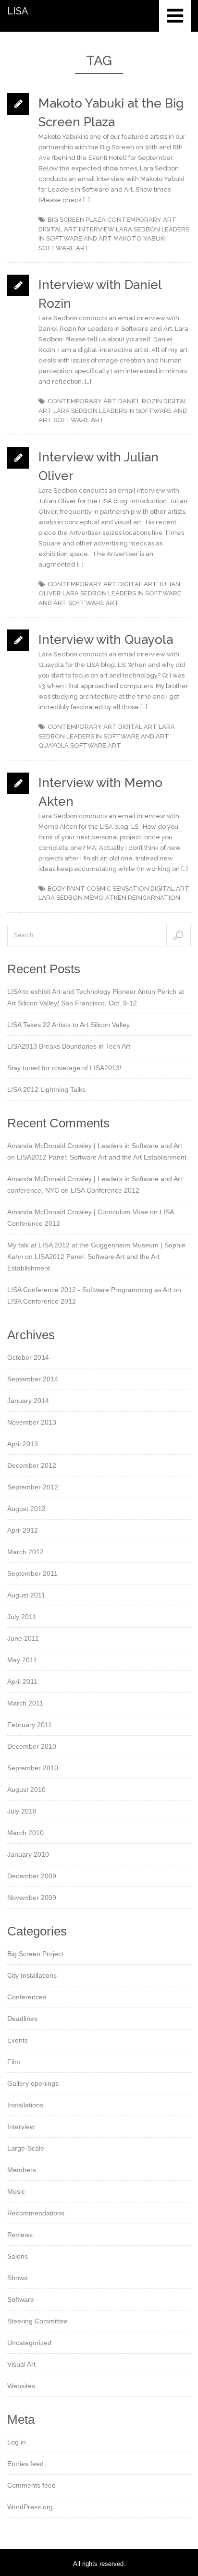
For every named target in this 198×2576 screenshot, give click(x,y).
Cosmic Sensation (118, 889)
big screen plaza (77, 220)
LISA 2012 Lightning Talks (46, 1089)
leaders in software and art (118, 736)
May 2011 (22, 1660)
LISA (18, 11)
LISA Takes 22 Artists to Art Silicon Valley (68, 1025)
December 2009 (32, 1876)
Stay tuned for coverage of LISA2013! (64, 1068)
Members (22, 2170)
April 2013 (23, 1444)
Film (14, 2062)
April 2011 (22, 1681)
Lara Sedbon (138, 229)
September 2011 (32, 1573)
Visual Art (21, 2364)
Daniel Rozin (140, 401)
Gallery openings (33, 2083)
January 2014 (28, 1401)
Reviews (20, 2235)
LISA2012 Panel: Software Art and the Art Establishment (102, 1157)
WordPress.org (30, 2507)
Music (16, 2191)
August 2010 (26, 1790)
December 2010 (32, 1746)
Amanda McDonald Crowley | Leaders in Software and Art (95, 1146)
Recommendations (36, 2213)
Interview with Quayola (106, 640)
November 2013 (32, 1422)
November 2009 (32, 1898)
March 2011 (25, 1703)
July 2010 (22, 1811)
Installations (25, 2105)
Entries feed (25, 2464)
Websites (21, 2386)
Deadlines (22, 2019)
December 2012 (32, 1465)
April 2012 (23, 1530)
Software (21, 2299)
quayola (54, 745)
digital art (58, 229)
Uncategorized (29, 2343)
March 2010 (25, 1833)
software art (64, 248)
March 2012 (25, 1552)
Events (18, 2040)
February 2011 (30, 1725)
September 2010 (33, 1768)
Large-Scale (26, 2148)
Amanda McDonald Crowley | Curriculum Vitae (78, 1212)
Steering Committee (37, 2321)
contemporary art (142, 220)
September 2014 (33, 1379)
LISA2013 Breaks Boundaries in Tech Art (69, 1046)
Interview (97, 229)
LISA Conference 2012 (105, 1190)
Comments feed (31, 2485)
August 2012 (26, 1509)
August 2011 (26, 1595)
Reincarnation (154, 898)
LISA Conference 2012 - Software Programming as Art (89, 1290)
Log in (17, 2442)
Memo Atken (105, 898)
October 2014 (28, 1357)
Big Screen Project (35, 1954)
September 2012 (33, 1487)
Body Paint (66, 889)
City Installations (32, 1975)
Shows (17, 2278)
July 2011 (22, 1617)
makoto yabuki (140, 238)
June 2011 (23, 1638)
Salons (18, 2256)
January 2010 (28, 1854)
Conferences (27, 1997)
